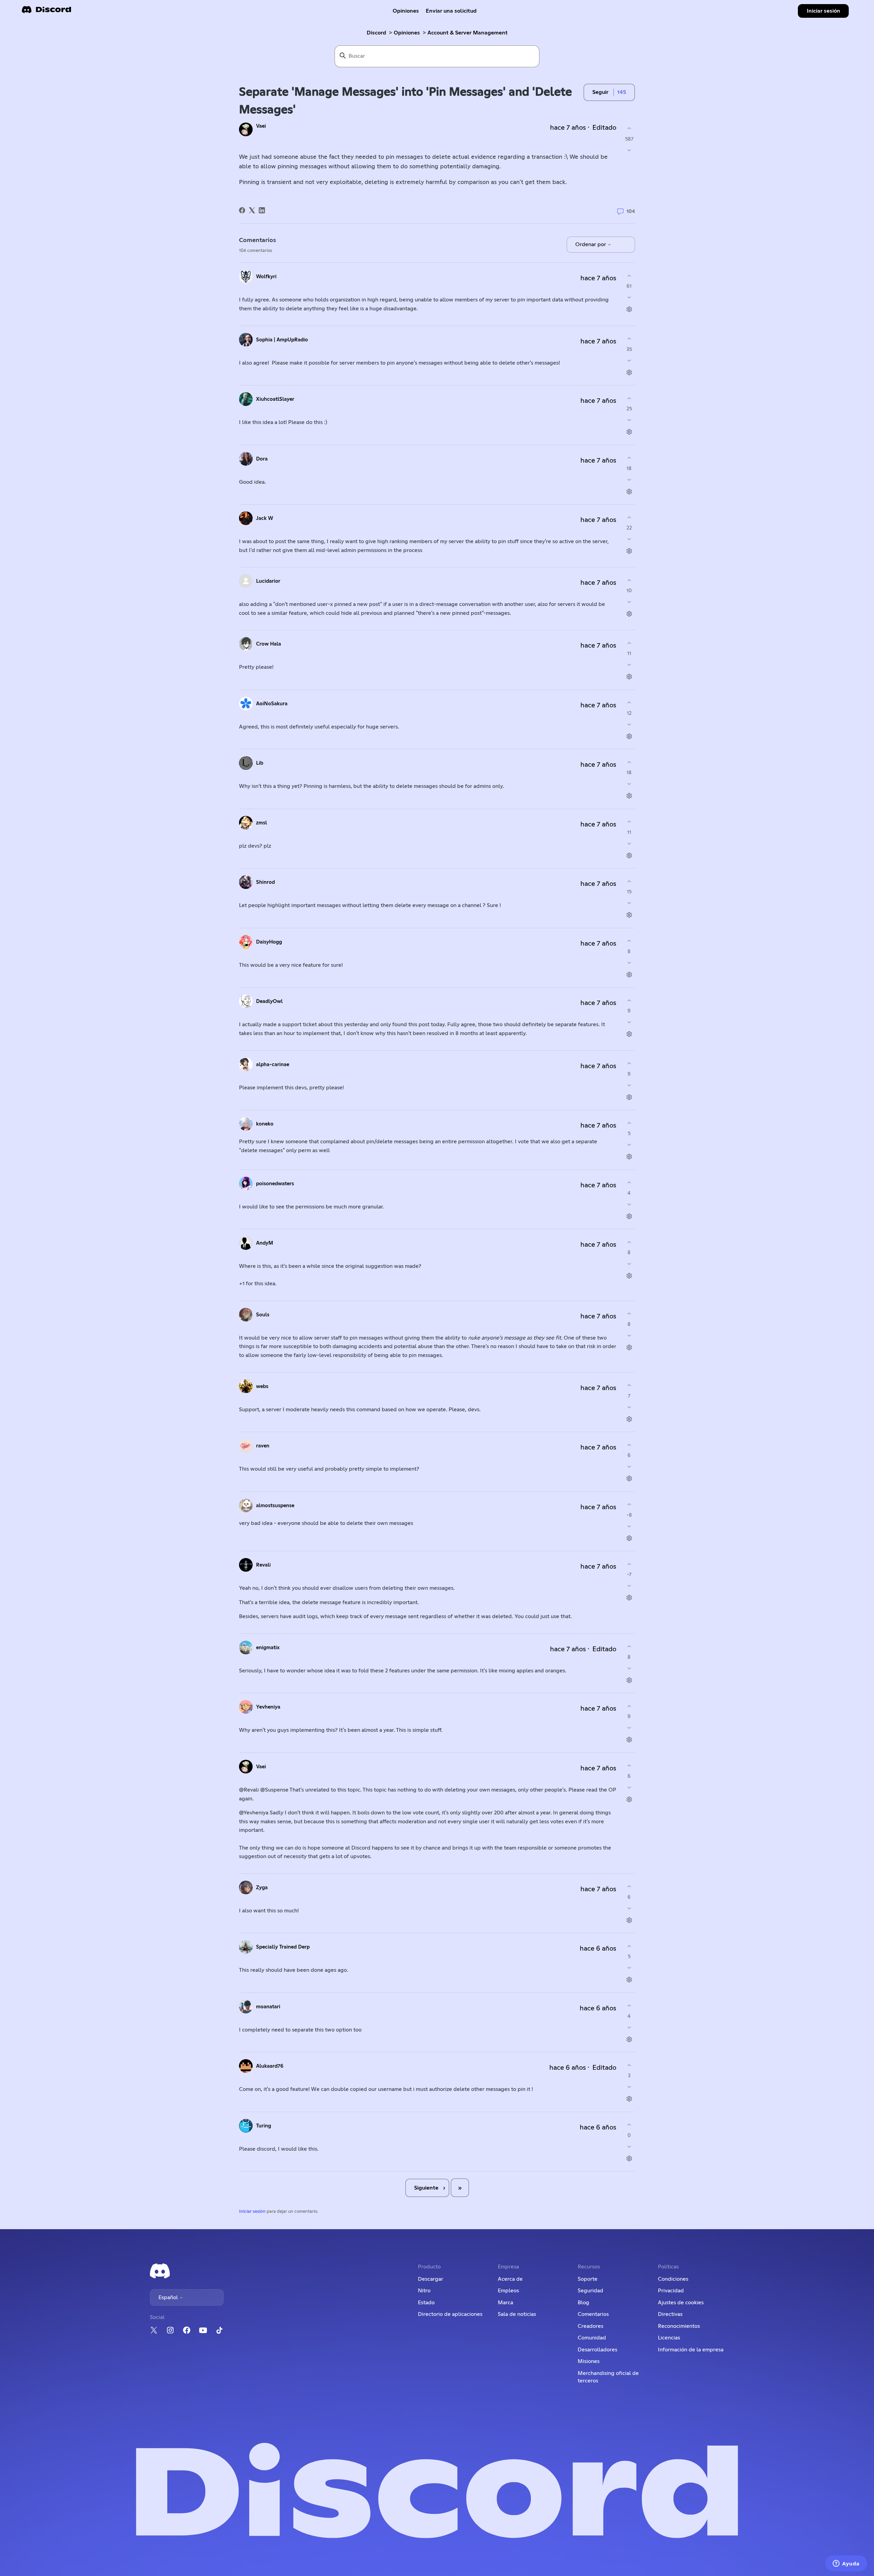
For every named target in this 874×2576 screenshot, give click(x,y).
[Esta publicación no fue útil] (629, 150)
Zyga (262, 1888)
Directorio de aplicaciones (450, 2314)
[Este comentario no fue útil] (629, 298)
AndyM (265, 1243)
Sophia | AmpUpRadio (282, 340)
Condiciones (673, 2279)
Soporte (588, 2279)
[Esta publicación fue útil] (629, 129)
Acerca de (510, 2279)
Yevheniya (268, 1707)
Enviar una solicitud (451, 11)
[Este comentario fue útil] (629, 276)
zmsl (262, 823)
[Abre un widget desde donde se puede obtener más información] (846, 2564)
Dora (262, 459)
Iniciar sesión (252, 2212)
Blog (583, 2303)
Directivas (670, 2314)
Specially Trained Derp (283, 1947)
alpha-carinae (273, 1065)
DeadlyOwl (269, 1001)
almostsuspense (275, 1506)
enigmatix (268, 1648)
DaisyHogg (269, 942)
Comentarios (593, 2314)
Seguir (600, 92)
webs (262, 1386)
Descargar (431, 2279)
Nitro (424, 2291)
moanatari (268, 2007)
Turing (264, 2126)
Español (169, 2297)
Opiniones (406, 11)
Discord (376, 33)
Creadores (590, 2326)
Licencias (669, 2338)
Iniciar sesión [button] (823, 11)
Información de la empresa (691, 2350)
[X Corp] (252, 210)
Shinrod (265, 882)
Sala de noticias (517, 2314)
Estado (426, 2303)
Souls (263, 1315)
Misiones (589, 2361)
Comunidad (592, 2338)
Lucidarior (268, 581)
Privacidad (671, 2291)
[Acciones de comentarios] (629, 309)
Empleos (508, 2291)
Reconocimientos (679, 2326)
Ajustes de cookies (681, 2303)
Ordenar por (591, 244)
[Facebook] (242, 210)
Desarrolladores (597, 2350)
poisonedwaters (275, 1184)
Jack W (265, 518)
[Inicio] (46, 12)
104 (630, 211)
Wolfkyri (266, 277)
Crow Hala (269, 644)
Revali (263, 1565)
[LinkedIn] (262, 210)
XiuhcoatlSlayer (275, 399)
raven (263, 1446)
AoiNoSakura (272, 704)
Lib (260, 763)
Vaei (261, 126)
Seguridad (590, 2291)
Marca (505, 2303)
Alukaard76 (270, 2066)
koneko (265, 1124)
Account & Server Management (468, 33)
